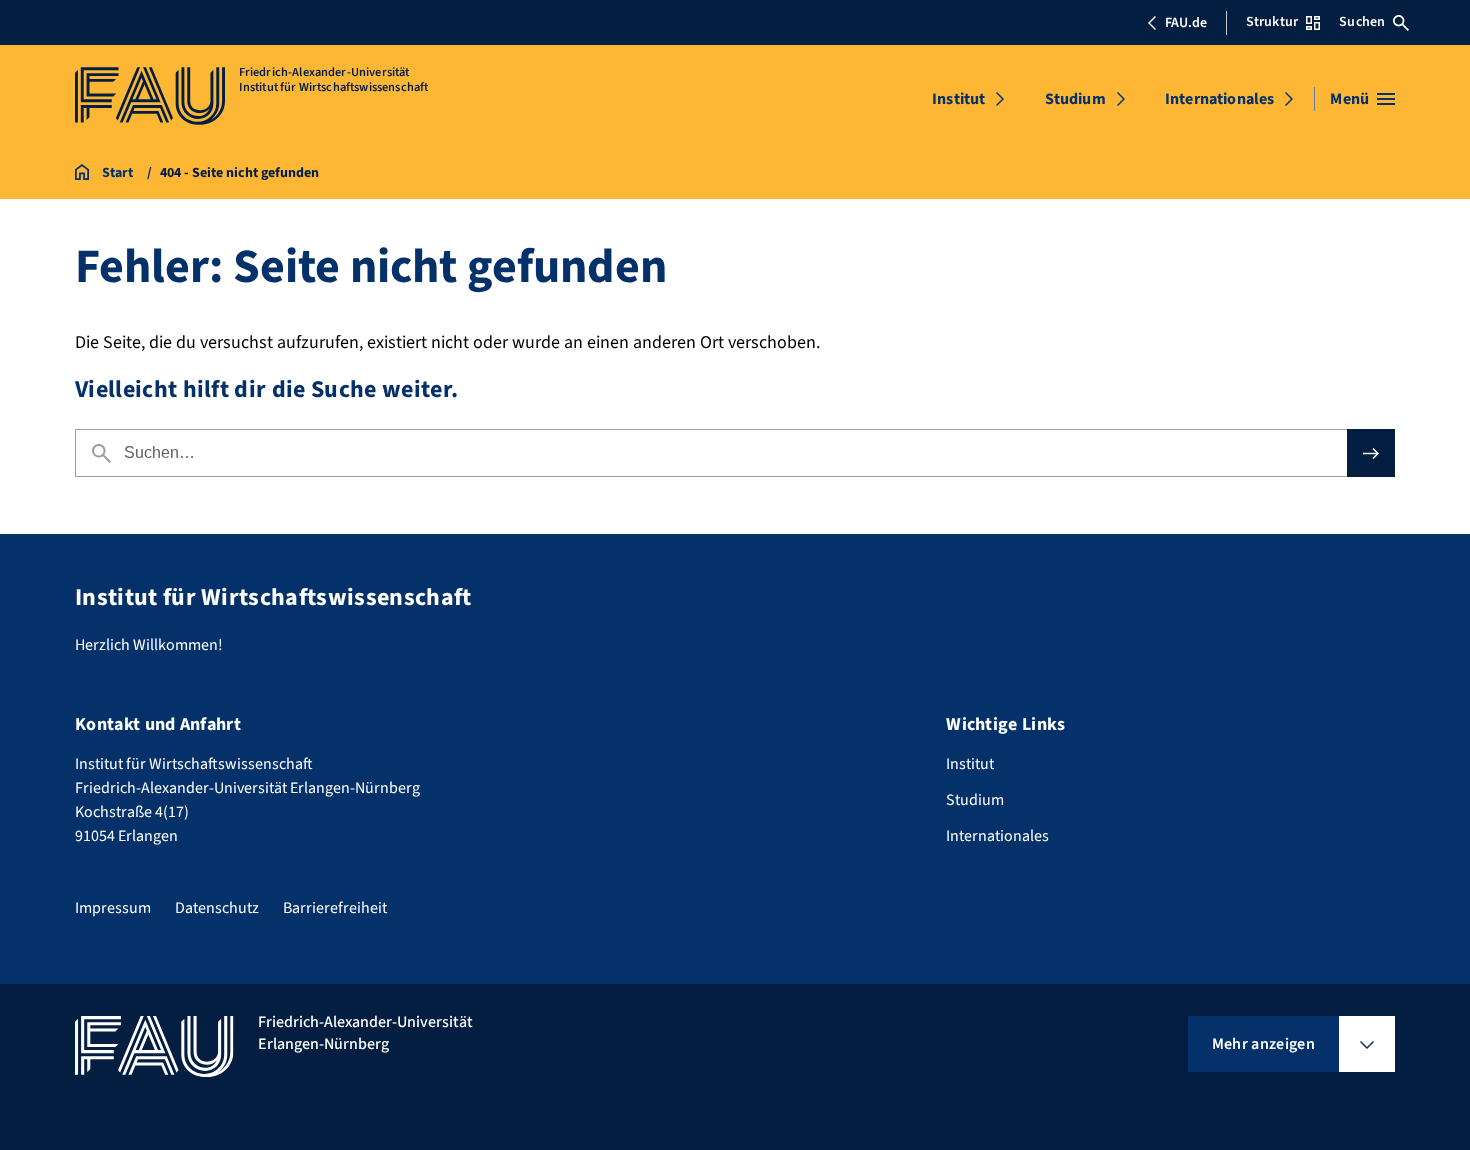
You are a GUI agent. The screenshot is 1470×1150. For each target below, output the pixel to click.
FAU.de (1186, 23)
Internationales (1219, 99)
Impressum (113, 908)
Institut (958, 99)
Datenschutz (217, 908)
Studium (1075, 99)
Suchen (1362, 22)
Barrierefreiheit (335, 908)
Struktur (1272, 22)
